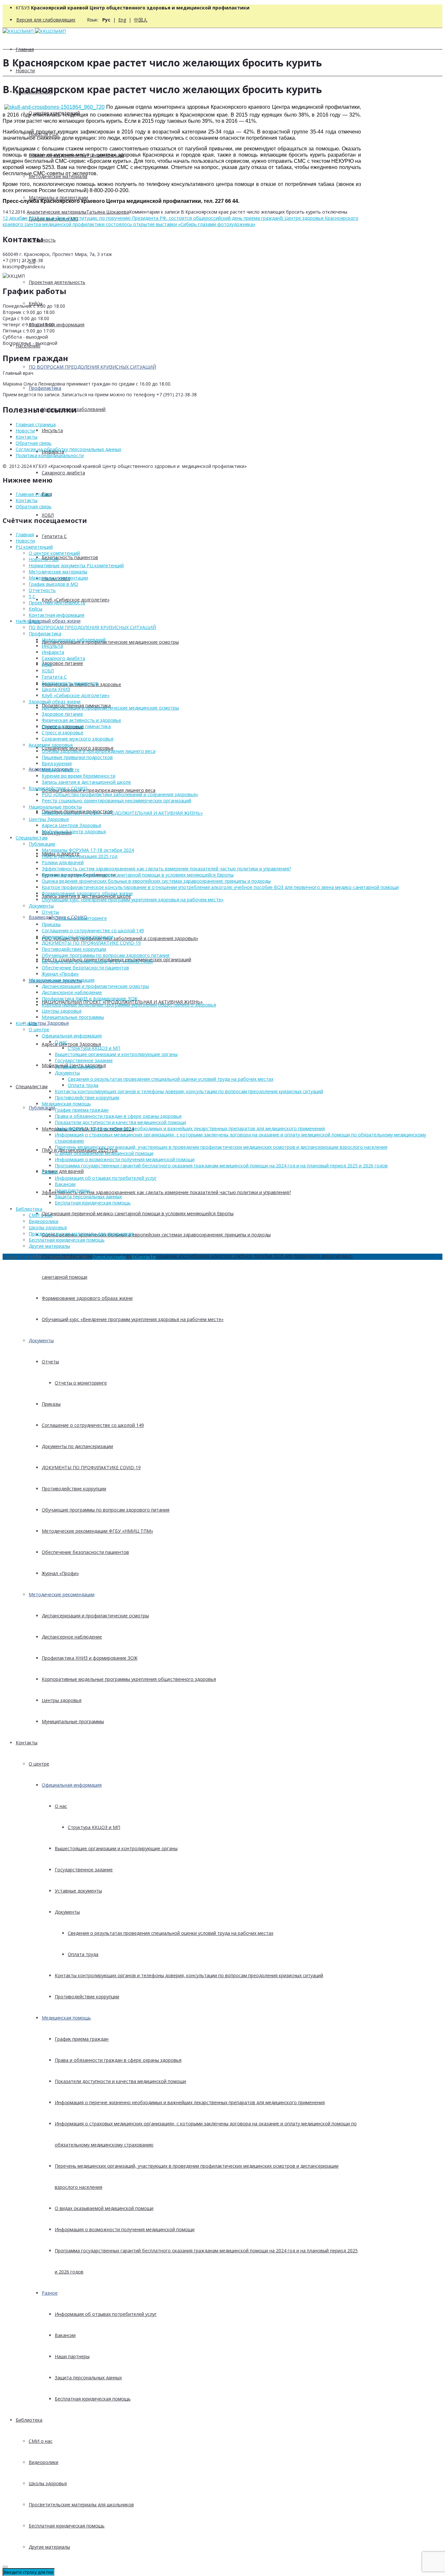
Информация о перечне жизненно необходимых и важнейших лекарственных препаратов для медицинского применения (190, 2102)
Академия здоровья (51, 745)
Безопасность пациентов (70, 557)
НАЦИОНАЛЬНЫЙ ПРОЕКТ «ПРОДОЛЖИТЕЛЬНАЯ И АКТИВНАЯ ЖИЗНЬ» (122, 813)
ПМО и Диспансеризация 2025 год (79, 856)
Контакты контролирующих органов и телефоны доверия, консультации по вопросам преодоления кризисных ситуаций (189, 1975)
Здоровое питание (62, 663)
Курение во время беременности (79, 776)
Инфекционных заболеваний (74, 640)
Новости (25, 70)
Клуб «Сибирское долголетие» (76, 695)
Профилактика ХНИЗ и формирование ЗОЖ (90, 1658)
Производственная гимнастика (76, 726)
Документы (41, 1340)
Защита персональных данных (88, 2378)
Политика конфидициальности (50, 455)
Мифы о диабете (61, 770)
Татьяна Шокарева (108, 212)
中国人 (141, 20)
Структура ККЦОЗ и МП (94, 1827)
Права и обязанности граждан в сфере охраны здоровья (118, 2060)
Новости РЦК (44, 559)
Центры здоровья (62, 1700)
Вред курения (57, 763)
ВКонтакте (144, 1257)
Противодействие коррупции (74, 1489)
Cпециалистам (32, 1086)
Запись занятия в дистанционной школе (86, 782)
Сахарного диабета (63, 473)
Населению (28, 621)
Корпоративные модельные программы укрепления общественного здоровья (129, 1679)
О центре (39, 1764)
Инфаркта (53, 652)
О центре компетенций (54, 553)
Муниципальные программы (73, 1721)
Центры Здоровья (49, 1023)
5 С (32, 596)
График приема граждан (82, 2039)
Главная (25, 49)
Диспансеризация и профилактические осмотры (95, 1616)
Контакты (27, 1743)
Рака (47, 664)
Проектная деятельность (57, 282)
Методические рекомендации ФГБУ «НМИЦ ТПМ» (97, 1531)
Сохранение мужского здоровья (78, 739)
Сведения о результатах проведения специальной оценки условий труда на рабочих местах (171, 1933)
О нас (61, 1806)
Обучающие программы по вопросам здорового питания (106, 1510)
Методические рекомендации (62, 1594)
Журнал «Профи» (60, 1573)
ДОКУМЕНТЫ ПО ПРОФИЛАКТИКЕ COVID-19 (91, 1467)
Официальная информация (72, 1785)
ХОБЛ (48, 515)
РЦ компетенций (34, 547)
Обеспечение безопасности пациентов (85, 1552)
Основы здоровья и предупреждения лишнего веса (99, 790)
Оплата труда (83, 1954)
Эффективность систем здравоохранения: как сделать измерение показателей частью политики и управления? (166, 1192)
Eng (122, 20)
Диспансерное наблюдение (72, 1637)
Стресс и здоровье (63, 732)
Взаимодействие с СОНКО (58, 788)
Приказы (51, 1404)
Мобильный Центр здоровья (74, 831)
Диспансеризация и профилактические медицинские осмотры (110, 642)
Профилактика (45, 388)
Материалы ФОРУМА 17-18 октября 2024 (88, 850)
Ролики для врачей (63, 1171)
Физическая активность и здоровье (81, 720)
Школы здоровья (48, 2483)
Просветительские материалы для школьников (81, 2505)
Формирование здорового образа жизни (87, 1298)
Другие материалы (49, 2547)
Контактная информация (57, 324)
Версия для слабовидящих (46, 20)
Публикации (42, 1108)
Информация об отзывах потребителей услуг (106, 2314)
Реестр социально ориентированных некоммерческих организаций (116, 801)
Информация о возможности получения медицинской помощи (125, 2229)
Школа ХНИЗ (56, 689)
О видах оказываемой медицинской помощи (104, 2208)
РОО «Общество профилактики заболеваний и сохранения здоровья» (120, 938)
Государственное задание (84, 1870)
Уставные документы (78, 1891)
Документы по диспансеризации (77, 1446)
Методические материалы (58, 572)
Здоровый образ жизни (55, 621)
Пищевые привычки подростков (77, 757)
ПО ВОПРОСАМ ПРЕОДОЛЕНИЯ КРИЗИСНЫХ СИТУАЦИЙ (92, 367)
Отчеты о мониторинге (81, 1383)
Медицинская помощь (66, 2018)
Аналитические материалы (57, 212)
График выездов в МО (53, 584)
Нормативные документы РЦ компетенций (76, 565)
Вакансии (65, 2335)
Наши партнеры (72, 2356)
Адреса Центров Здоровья (71, 1044)
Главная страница (36, 424)
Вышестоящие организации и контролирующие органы (116, 1848)
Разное (50, 2293)
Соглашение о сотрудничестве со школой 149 (93, 1425)
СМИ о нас (41, 2441)
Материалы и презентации (58, 197)
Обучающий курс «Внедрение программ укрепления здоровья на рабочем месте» (133, 1319)
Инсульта (52, 430)
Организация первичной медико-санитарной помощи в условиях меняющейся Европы (138, 1213)
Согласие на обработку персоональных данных (68, 449)
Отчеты (50, 1362)
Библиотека (29, 2420)
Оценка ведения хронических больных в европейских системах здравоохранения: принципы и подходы (156, 1235)
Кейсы (36, 609)
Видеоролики (43, 2462)
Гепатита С (54, 536)
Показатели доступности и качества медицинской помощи (120, 2081)
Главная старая (33, 494)
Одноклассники (109, 1257)
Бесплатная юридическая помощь (93, 2399)
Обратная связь (34, 443)
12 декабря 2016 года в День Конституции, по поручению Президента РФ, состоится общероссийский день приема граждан (141, 218)
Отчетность (42, 590)
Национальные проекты (55, 807)
